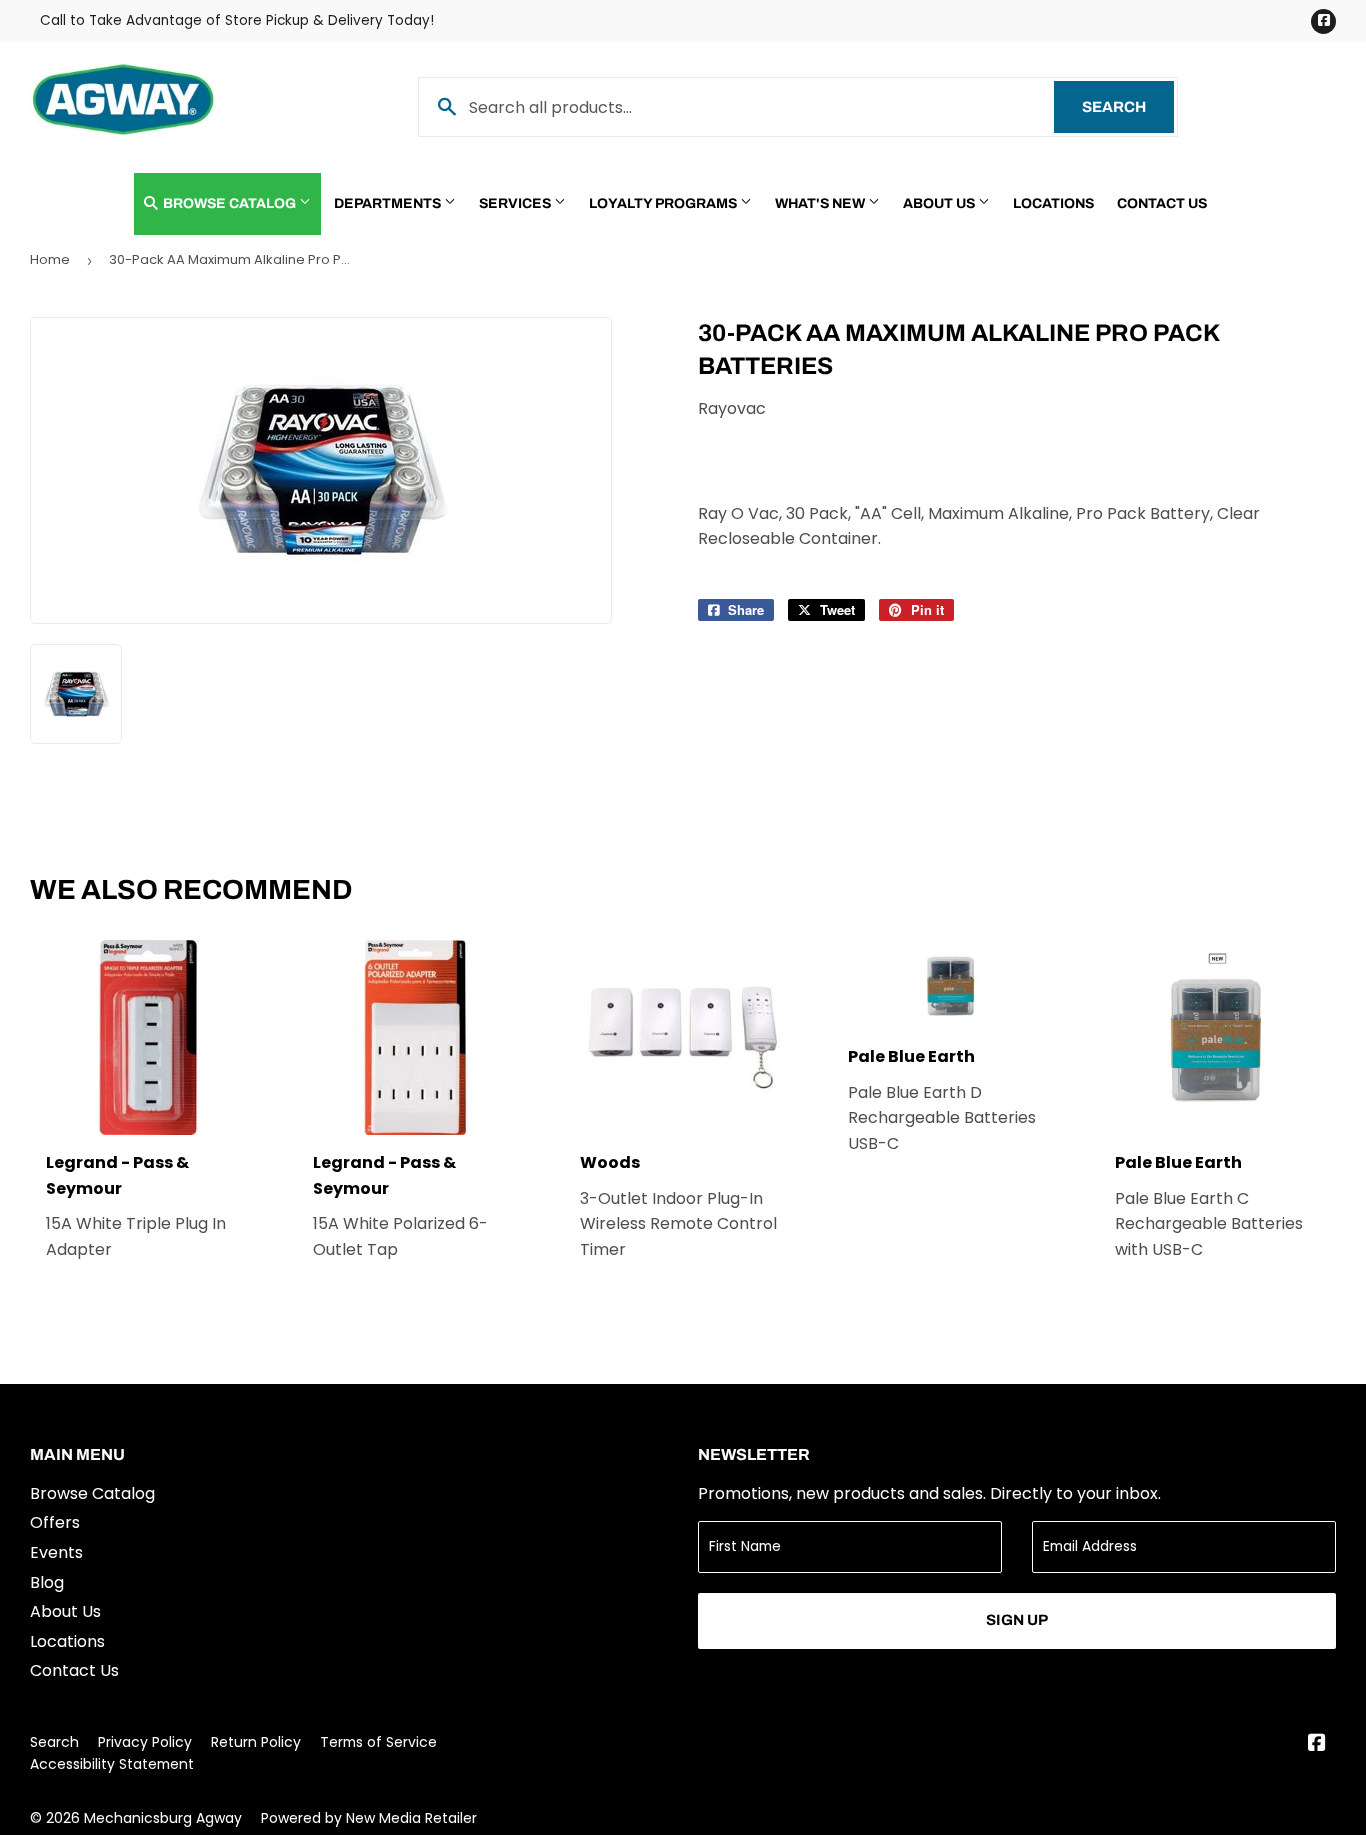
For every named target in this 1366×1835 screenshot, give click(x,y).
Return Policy (256, 1742)
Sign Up (1017, 1620)
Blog (47, 1582)
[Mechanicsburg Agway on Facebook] (1317, 1744)
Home (50, 259)
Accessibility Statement (112, 1764)
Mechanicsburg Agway (163, 1818)
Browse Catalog (229, 203)
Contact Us (1162, 203)
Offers (55, 1522)
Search (1128, 107)
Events (56, 1552)
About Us (940, 203)
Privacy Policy (145, 1742)
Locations (1053, 203)
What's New (821, 203)
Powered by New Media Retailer (369, 1818)
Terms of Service (378, 1742)
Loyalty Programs (664, 203)
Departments (389, 203)
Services (516, 203)
